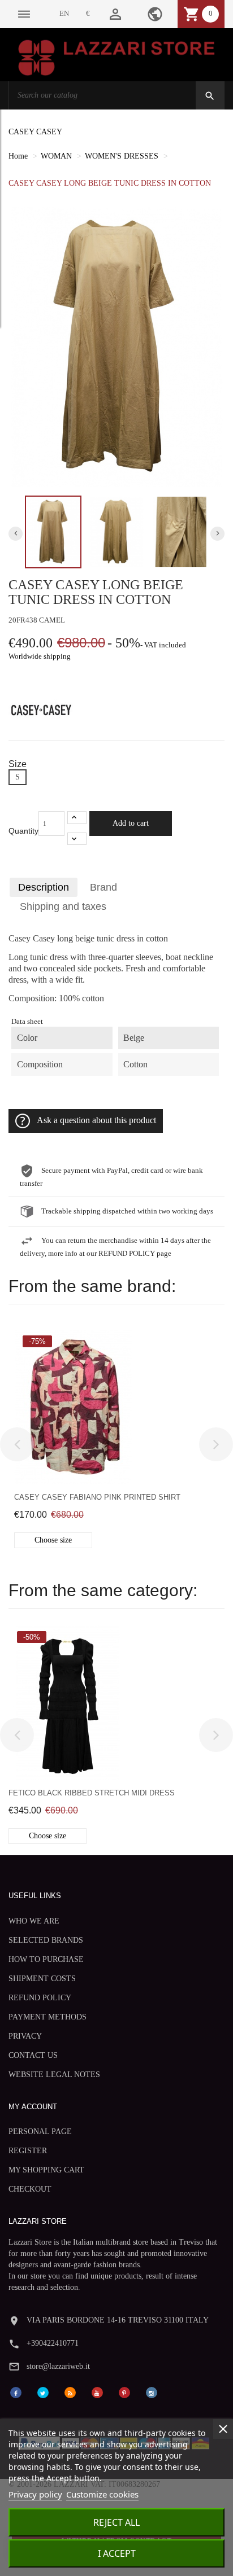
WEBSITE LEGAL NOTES (54, 2075)
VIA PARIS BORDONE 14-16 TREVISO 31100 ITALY (118, 2320)
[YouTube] (97, 2392)
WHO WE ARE (34, 1921)
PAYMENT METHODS (48, 2017)
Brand (103, 887)
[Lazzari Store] (116, 57)
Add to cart (131, 823)
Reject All (116, 2522)
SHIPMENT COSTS (42, 1979)
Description (44, 887)
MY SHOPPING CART (46, 2170)
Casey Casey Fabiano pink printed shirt (97, 1497)
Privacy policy (35, 2494)
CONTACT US (33, 2055)
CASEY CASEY (35, 132)
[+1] (77, 818)
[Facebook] (16, 2392)
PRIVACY (25, 2036)
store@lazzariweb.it (58, 2366)
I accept (117, 2553)
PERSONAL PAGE (40, 2132)
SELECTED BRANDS (46, 1940)
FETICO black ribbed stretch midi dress (92, 1793)
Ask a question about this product (96, 1120)
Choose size (53, 1540)
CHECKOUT (30, 2189)
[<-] (17, 1444)
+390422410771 (53, 2343)
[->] (216, 1444)
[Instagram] (152, 2392)
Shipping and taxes (63, 906)
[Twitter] (43, 2392)
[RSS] (70, 2392)
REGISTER (28, 2151)
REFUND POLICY (40, 1998)
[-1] (77, 839)
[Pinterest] (124, 2392)
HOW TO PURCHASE (46, 1959)
